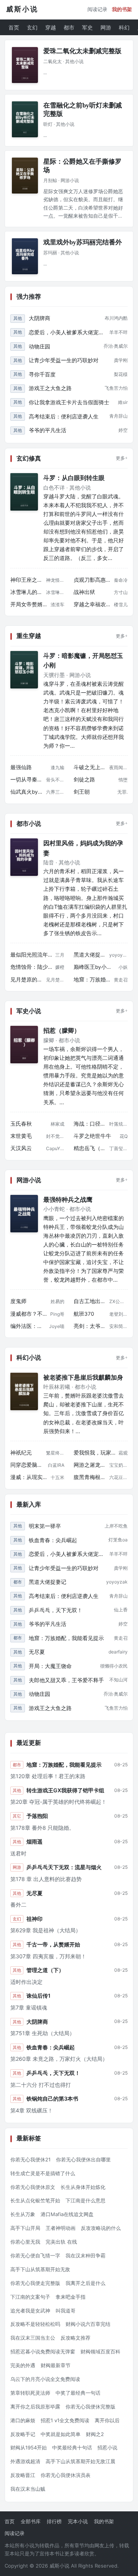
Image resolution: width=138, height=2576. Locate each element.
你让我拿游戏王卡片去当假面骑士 (69, 402)
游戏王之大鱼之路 (50, 388)
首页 (14, 27)
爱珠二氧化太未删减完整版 (82, 51)
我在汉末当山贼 (28, 2489)
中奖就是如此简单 (61, 2434)
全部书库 (31, 2521)
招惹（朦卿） (62, 1031)
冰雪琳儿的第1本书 (27, 592)
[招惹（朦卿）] (24, 1045)
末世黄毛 (21, 1136)
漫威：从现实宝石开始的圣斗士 (29, 1477)
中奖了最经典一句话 (78, 2393)
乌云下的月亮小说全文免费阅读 (45, 2379)
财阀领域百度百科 (100, 2351)
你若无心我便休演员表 (66, 2475)
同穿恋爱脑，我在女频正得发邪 (28, 1465)
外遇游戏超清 (25, 2461)
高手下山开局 (25, 2228)
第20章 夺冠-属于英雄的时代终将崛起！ (58, 1802)
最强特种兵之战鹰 (68, 1200)
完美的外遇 (23, 2365)
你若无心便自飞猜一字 (35, 2255)
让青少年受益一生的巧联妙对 (64, 360)
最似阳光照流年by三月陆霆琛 (31, 955)
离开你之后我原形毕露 (35, 2407)
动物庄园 (39, 346)
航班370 (84, 1314)
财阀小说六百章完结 (88, 2324)
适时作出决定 (26, 1982)
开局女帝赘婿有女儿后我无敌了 (29, 604)
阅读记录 (97, 9)
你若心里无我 (25, 2242)
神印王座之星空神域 (27, 580)
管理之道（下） (45, 1970)
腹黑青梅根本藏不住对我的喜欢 (90, 1477)
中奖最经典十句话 (72, 2447)
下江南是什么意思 (85, 2200)
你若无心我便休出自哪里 (83, 2159)
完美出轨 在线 (61, 2242)
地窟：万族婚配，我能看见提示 (92, 980)
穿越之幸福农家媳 (92, 604)
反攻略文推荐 (76, 2338)
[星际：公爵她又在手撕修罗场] (25, 176)
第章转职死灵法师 (30, 2393)
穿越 (51, 27)
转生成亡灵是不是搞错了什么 (43, 2173)
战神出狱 (84, 592)
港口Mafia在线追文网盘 (67, 2214)
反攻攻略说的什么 (101, 2228)
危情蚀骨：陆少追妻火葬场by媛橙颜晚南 (31, 967)
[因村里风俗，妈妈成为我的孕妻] (24, 857)
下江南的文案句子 (30, 2297)
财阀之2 (95, 2434)
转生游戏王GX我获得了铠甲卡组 (65, 1790)
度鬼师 (18, 1301)
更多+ (122, 458)
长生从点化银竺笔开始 (35, 2200)
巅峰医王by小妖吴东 (94, 967)
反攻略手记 (23, 2434)
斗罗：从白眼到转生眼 (74, 478)
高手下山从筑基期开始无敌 (40, 2269)
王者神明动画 (61, 2228)
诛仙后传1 (39, 1996)
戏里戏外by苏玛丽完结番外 (83, 242)
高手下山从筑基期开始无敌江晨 (80, 2461)
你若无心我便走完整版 (35, 2283)
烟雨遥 (34, 1841)
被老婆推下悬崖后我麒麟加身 (83, 1378)
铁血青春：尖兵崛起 (53, 1540)
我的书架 (122, 9)
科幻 (124, 27)
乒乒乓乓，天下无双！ (56, 1610)
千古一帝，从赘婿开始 (53, 1944)
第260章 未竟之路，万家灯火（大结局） (59, 2059)
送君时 (18, 1853)
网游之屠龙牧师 (90, 1465)
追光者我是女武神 (30, 2311)
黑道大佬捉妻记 (90, 955)
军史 (87, 27)
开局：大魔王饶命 (50, 1666)
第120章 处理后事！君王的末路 (48, 1776)
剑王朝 (82, 792)
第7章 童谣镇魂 (29, 2007)
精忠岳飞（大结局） (90, 1148)
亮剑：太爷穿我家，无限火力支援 (90, 1326)
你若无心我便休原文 (33, 2187)
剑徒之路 (84, 779)
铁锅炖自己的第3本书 (52, 2098)
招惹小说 (107, 2447)
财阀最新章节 (56, 2365)
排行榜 (54, 2521)
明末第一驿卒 (45, 1526)
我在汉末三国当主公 (33, 2338)
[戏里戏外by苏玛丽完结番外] (25, 256)
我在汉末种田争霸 (85, 2255)
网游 (106, 27)
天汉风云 (21, 1148)
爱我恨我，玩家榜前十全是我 (94, 1453)
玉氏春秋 (21, 1124)
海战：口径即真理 (90, 1124)
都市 (69, 27)
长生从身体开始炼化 (83, 2187)
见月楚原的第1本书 (27, 980)
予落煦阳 (37, 1816)
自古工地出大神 (90, 1301)
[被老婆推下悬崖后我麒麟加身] (24, 1391)
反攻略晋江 (23, 2475)
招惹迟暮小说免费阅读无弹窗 (43, 2351)
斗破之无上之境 (90, 767)
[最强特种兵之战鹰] (24, 1214)
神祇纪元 (21, 1453)
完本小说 (78, 2521)
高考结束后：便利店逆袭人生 (64, 416)
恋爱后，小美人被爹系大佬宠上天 (67, 332)
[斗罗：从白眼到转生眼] (24, 492)
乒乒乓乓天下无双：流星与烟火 (64, 1867)
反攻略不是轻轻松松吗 (35, 2324)
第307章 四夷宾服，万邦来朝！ (48, 1956)
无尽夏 (37, 1652)
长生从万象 (23, 2214)
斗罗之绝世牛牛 (92, 1136)
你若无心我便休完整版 (90, 2407)
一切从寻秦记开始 (27, 779)
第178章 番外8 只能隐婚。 (42, 1828)
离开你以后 (107, 2420)
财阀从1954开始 (29, 2447)
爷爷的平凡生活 (48, 430)
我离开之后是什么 (85, 2283)
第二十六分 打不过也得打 (41, 2085)
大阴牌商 (39, 318)
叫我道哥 (66, 2311)
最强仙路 (21, 767)
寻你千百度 (42, 374)
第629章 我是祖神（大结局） (46, 1930)
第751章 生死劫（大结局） (43, 2033)
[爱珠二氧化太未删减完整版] (25, 65)
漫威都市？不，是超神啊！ (29, 1314)
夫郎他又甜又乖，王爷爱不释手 (66, 1680)
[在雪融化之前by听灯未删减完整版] (25, 119)
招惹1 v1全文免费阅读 (65, 2420)
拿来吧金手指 (71, 2297)
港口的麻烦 (23, 2420)
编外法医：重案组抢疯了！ (28, 1326)
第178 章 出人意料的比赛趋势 (46, 1879)
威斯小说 (22, 9)
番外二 (18, 1905)
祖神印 (34, 1919)
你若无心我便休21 (30, 2159)
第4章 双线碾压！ (32, 2110)
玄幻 (32, 27)
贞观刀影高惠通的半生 (92, 580)
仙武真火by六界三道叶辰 (27, 792)
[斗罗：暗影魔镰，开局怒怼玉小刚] (24, 670)
